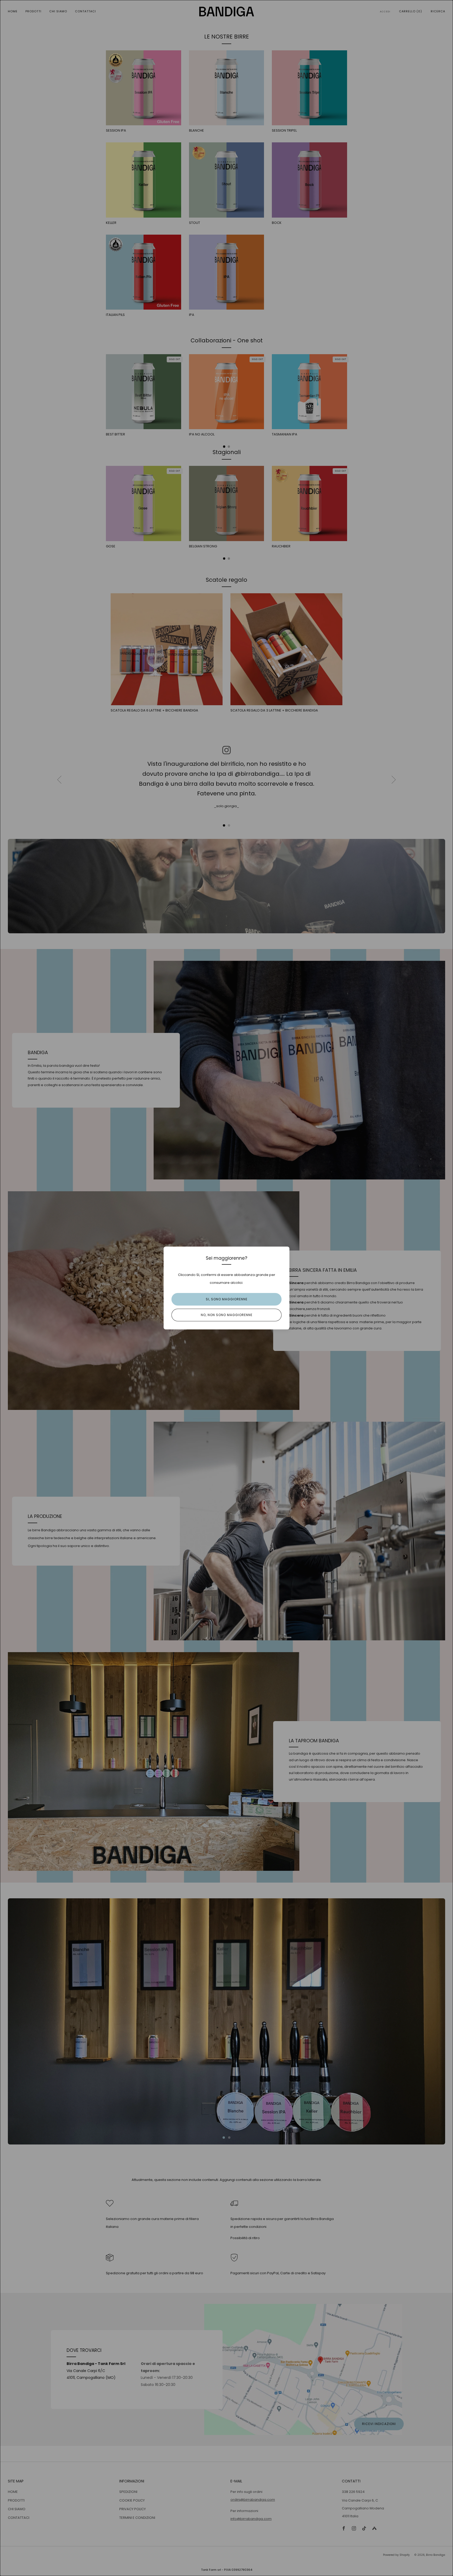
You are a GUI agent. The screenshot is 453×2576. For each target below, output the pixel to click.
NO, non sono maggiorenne (227, 1315)
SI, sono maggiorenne (227, 1299)
